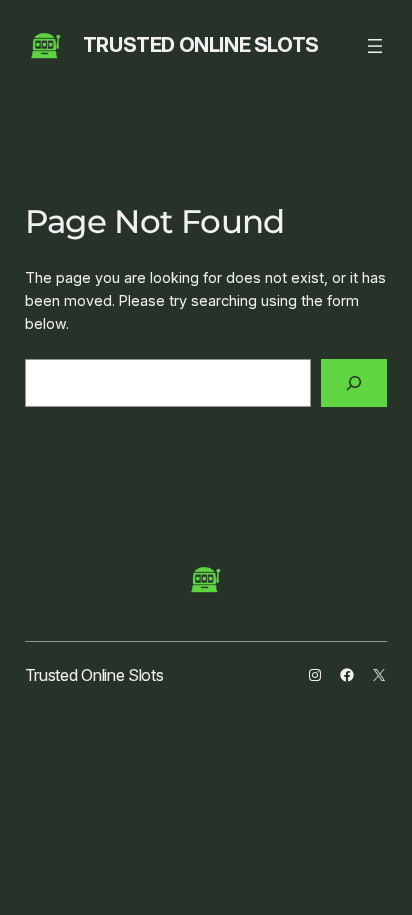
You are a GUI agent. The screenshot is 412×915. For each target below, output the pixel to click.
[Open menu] (375, 46)
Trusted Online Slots (201, 45)
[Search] (354, 382)
